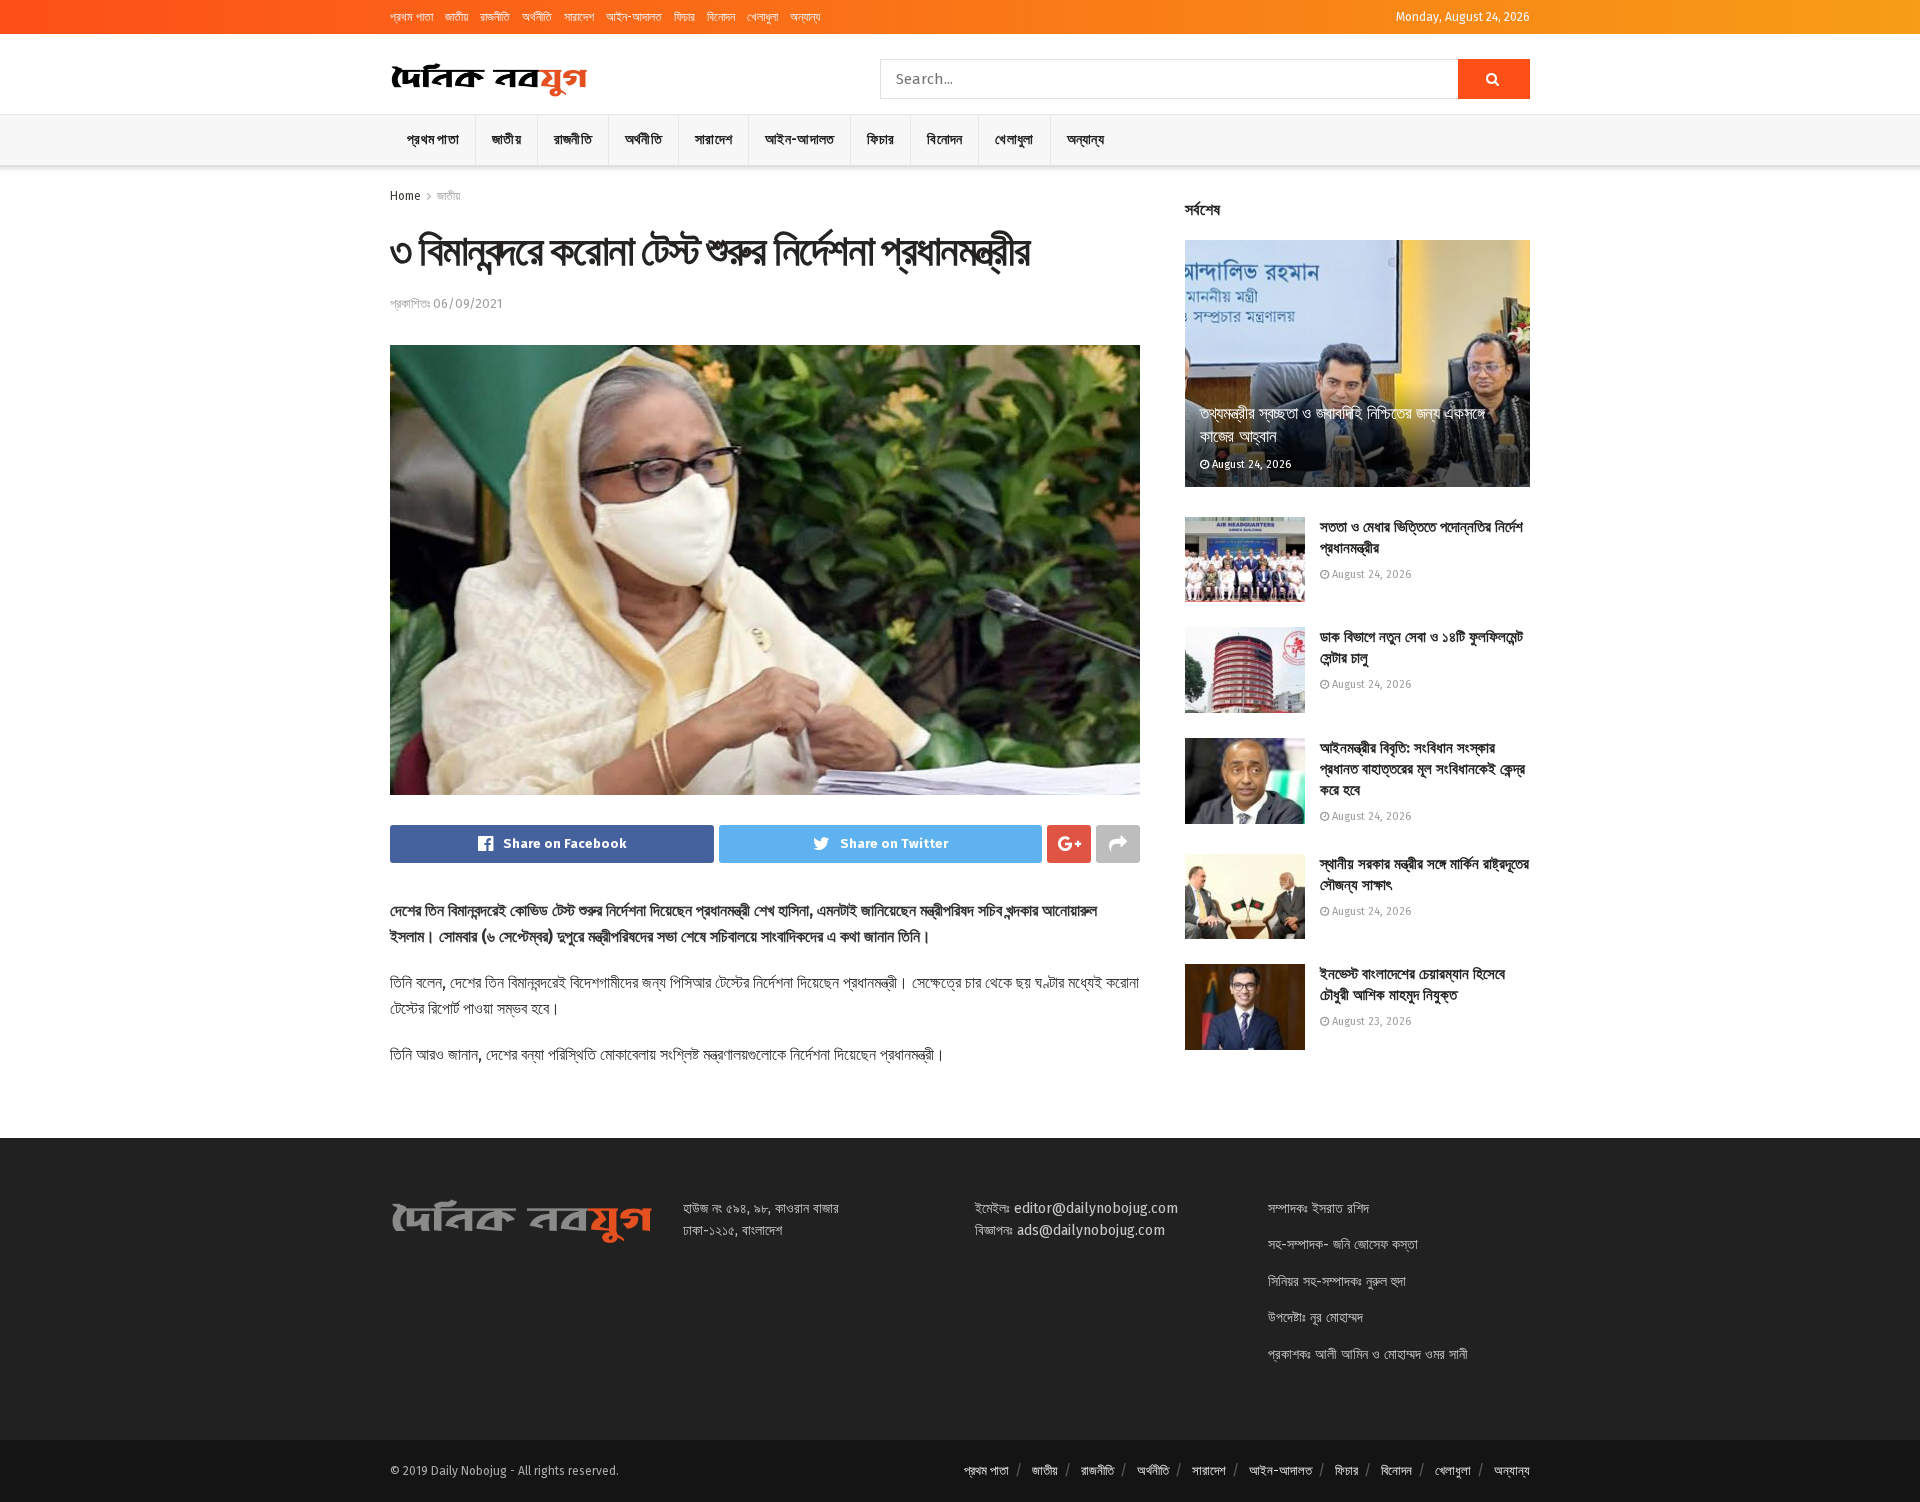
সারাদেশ (579, 17)
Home (405, 196)
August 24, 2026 (1250, 464)
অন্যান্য (805, 17)
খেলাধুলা (762, 17)
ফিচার (684, 17)
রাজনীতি (495, 17)
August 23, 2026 (1370, 1021)
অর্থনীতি (537, 17)
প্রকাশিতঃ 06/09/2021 (446, 303)
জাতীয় (456, 17)
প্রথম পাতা (411, 17)
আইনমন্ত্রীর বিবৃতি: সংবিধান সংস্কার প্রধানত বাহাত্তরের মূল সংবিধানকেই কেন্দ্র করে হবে (1422, 769)
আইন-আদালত (634, 17)
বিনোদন (721, 17)
